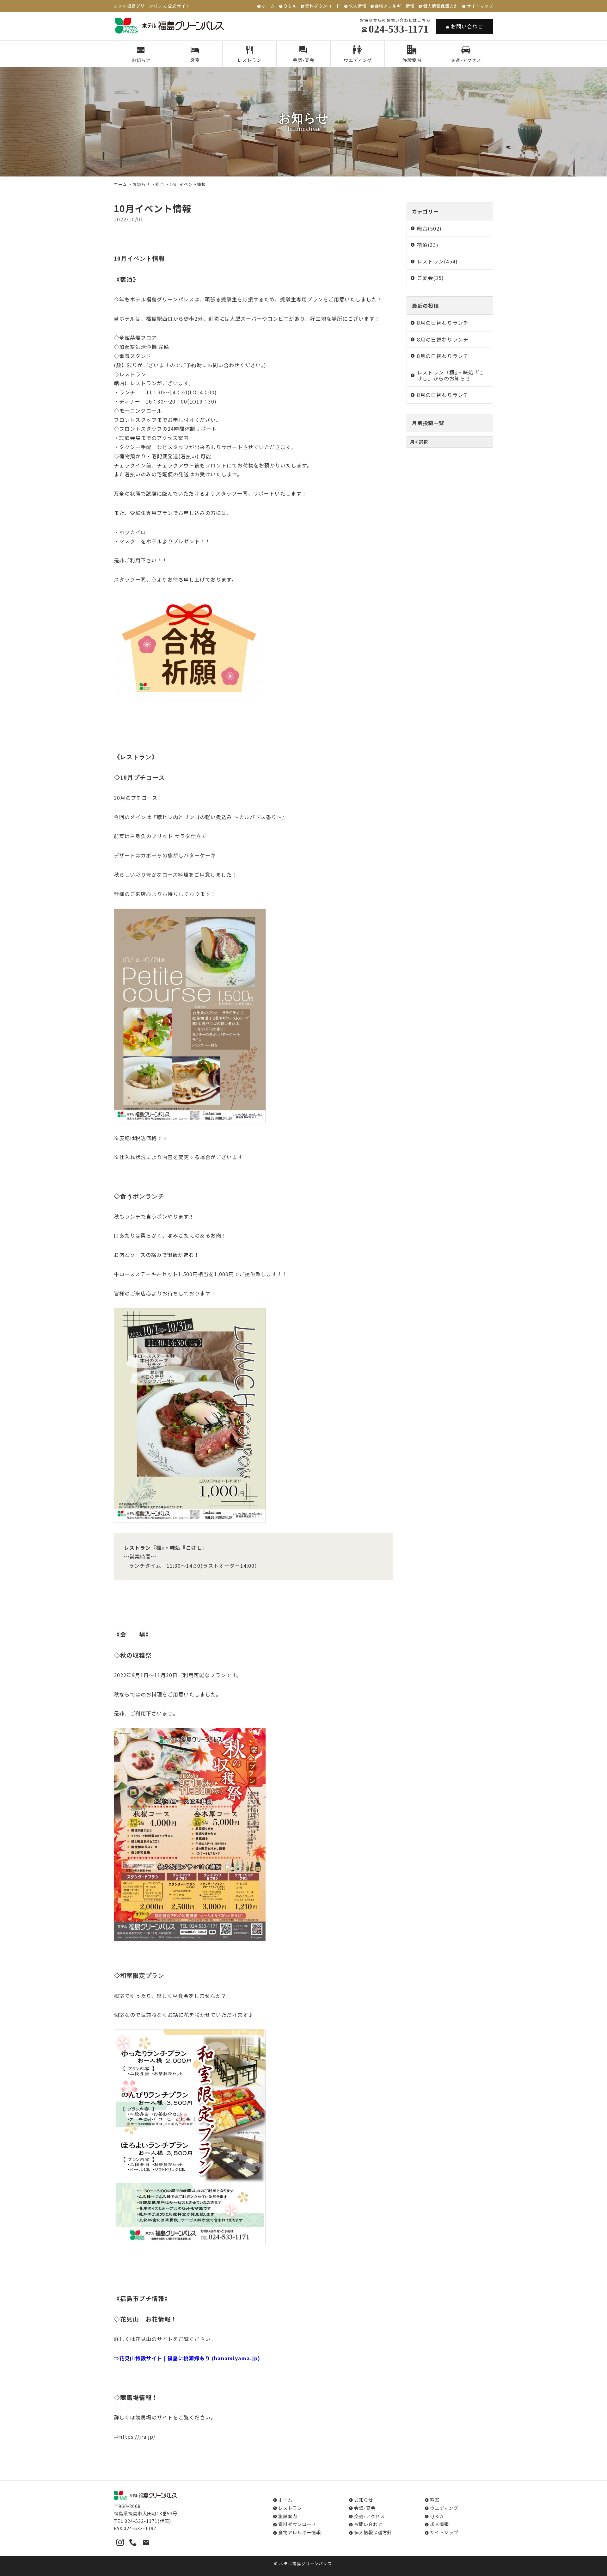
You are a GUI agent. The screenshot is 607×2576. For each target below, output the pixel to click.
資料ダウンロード (323, 6)
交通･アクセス (466, 60)
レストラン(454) (437, 261)
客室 (195, 60)
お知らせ (141, 60)
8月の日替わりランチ (443, 323)
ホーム (268, 6)
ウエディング (358, 60)
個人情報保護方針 (441, 6)
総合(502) (429, 228)
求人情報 (358, 6)
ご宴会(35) (430, 278)
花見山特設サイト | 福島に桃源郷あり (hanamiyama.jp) (190, 2358)
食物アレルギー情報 (395, 6)
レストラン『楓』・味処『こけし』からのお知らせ (451, 375)
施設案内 (412, 60)
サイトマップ (480, 6)
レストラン (249, 60)
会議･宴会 (303, 60)
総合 (160, 184)
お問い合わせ (467, 26)
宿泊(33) (428, 245)
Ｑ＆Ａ (290, 6)
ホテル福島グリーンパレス (306, 2564)
